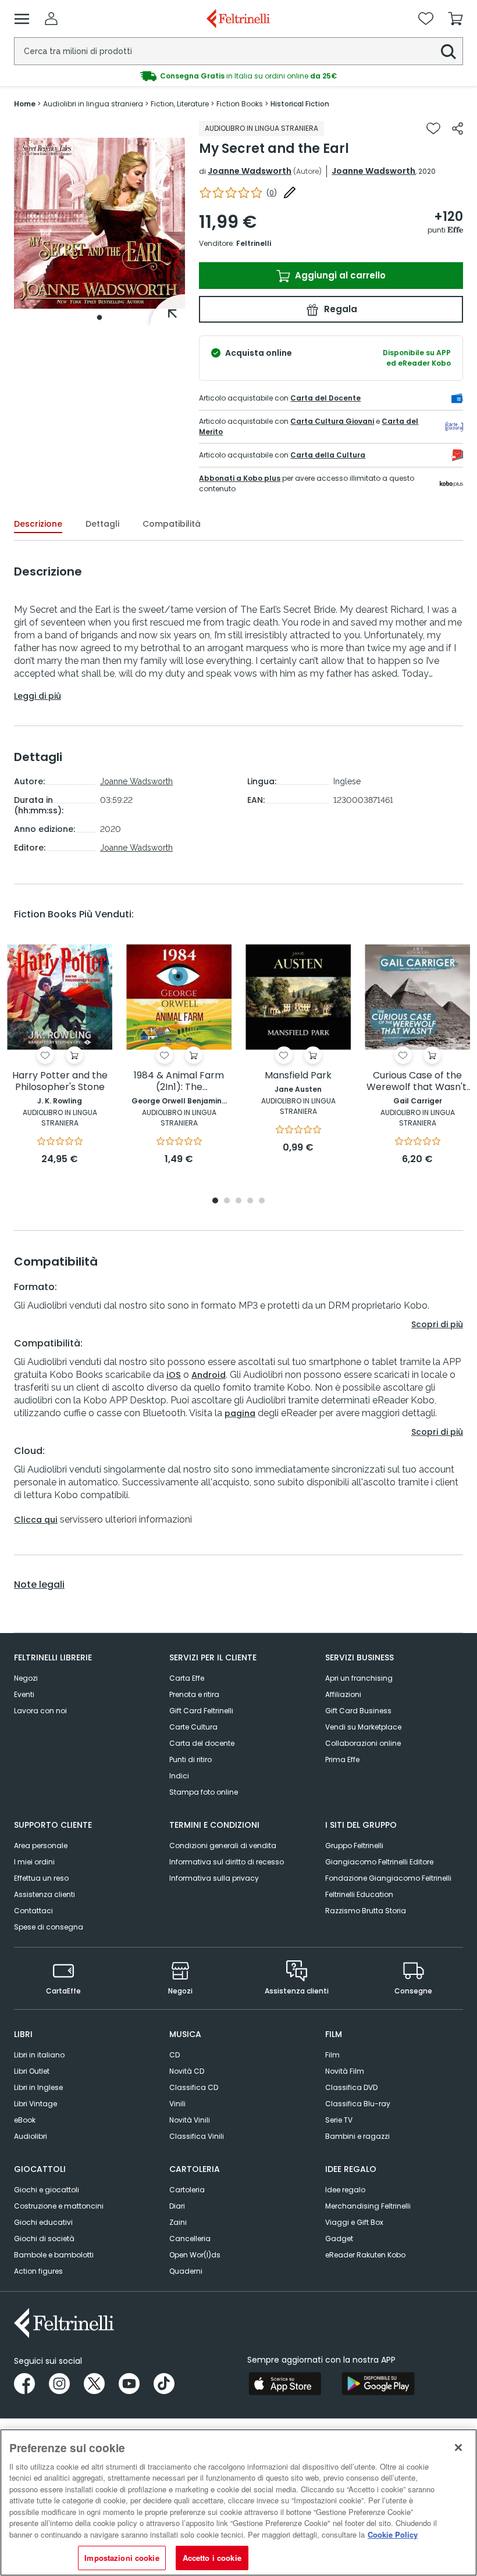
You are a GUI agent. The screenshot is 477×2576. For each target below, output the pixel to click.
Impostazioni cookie (122, 2558)
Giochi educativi (43, 2222)
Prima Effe (342, 1759)
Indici (179, 1776)
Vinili (177, 2104)
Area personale (41, 1846)
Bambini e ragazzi (357, 2136)
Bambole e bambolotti (54, 2255)
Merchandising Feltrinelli (368, 2206)
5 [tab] (262, 1201)
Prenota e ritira (194, 1694)
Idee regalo (345, 2190)
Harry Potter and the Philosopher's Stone (60, 1082)
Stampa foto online (204, 1792)
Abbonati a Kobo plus (240, 478)
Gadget (339, 2239)
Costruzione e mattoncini (59, 2206)
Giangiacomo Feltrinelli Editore (379, 1862)
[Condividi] (458, 128)
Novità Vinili (190, 2120)
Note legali (39, 1585)
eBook (25, 2120)
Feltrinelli (254, 243)
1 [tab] (99, 317)
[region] (238, 2502)
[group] (238, 76)
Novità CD (187, 2071)
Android (209, 1375)
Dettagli (102, 524)
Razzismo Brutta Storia (366, 1911)
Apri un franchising (359, 1678)
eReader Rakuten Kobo (365, 2255)
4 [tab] (250, 1201)
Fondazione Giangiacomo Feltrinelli (388, 1878)
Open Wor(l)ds (195, 2255)
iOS (174, 1375)
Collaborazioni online (363, 1743)
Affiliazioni (343, 1694)
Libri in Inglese (38, 2087)
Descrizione (38, 524)
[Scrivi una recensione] (290, 192)
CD (175, 2055)
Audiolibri (31, 2136)
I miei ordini (34, 1862)
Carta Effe (187, 1678)
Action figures (38, 2271)
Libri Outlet (32, 2071)
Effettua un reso (41, 1878)
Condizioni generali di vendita (223, 1846)
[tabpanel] (99, 224)
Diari (177, 2206)
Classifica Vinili (197, 2136)
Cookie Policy (393, 2534)
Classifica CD (194, 2087)
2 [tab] (227, 1201)
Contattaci (33, 1911)
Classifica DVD (351, 2087)
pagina (240, 1413)
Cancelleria (190, 2239)
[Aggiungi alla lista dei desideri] (433, 128)
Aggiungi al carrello (339, 275)
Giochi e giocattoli (47, 2190)
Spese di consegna (49, 1927)
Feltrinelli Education (359, 1894)
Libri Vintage (35, 2104)
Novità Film (345, 2071)
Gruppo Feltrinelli (354, 1846)
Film (332, 2055)
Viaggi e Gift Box (354, 2222)
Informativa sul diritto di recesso (227, 1862)
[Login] (51, 19)
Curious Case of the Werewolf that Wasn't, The (417, 1082)
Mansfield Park (298, 1076)
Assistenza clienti (45, 1894)
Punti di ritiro (191, 1759)
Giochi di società (44, 2239)
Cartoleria (187, 2190)
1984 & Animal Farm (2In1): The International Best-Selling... (179, 1082)
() (272, 193)
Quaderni (186, 2271)
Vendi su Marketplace (363, 1727)
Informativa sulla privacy (214, 1878)
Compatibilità (172, 524)
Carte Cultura (193, 1727)
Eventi (24, 1694)
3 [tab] (238, 1201)
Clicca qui (36, 1520)
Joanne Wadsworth (250, 171)
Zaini (178, 2222)
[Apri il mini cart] (455, 19)
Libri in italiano (39, 2055)
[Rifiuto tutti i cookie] (458, 2448)
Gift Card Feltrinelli (201, 1711)
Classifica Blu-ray (358, 2104)
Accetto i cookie (212, 2558)
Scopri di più (437, 1324)
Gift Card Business (358, 1711)
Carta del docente (202, 1743)
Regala (339, 309)
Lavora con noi (40, 1711)
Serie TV (339, 2120)
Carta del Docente (325, 398)
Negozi (26, 1678)
